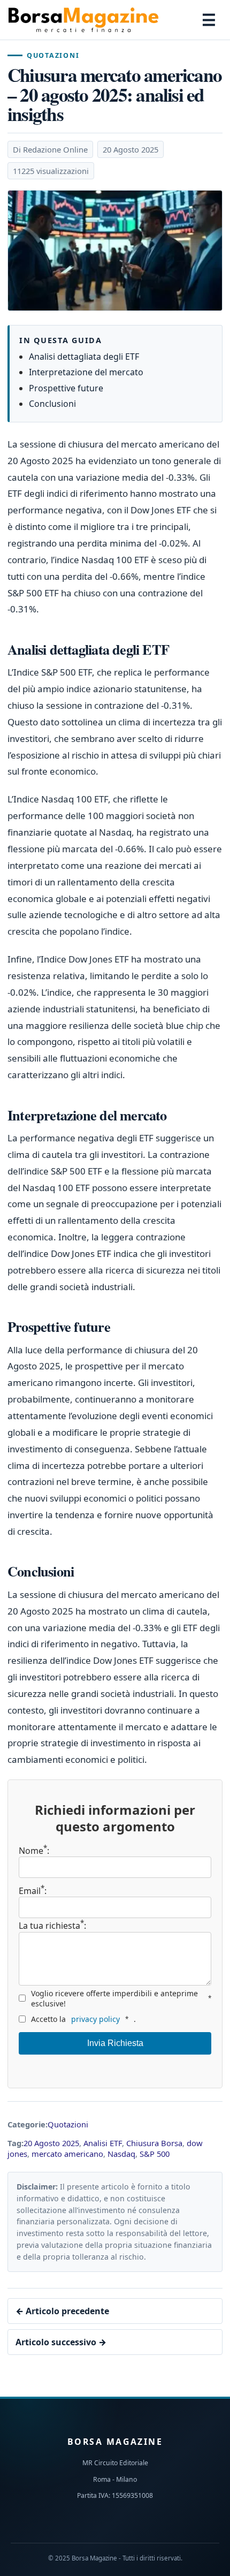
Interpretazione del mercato (86, 372)
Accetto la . (83, 2019)
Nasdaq (121, 2154)
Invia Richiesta (115, 2043)
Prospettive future (66, 388)
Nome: (34, 1851)
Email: (33, 1891)
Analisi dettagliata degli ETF (84, 357)
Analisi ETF (103, 2143)
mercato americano (67, 2154)
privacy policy (95, 2019)
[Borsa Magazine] (83, 20)
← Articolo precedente (62, 2311)
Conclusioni (52, 404)
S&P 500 (155, 2154)
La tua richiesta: (52, 1925)
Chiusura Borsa (154, 2143)
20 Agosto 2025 (51, 2143)
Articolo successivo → (61, 2342)
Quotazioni (53, 55)
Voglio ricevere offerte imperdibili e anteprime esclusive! (121, 1998)
